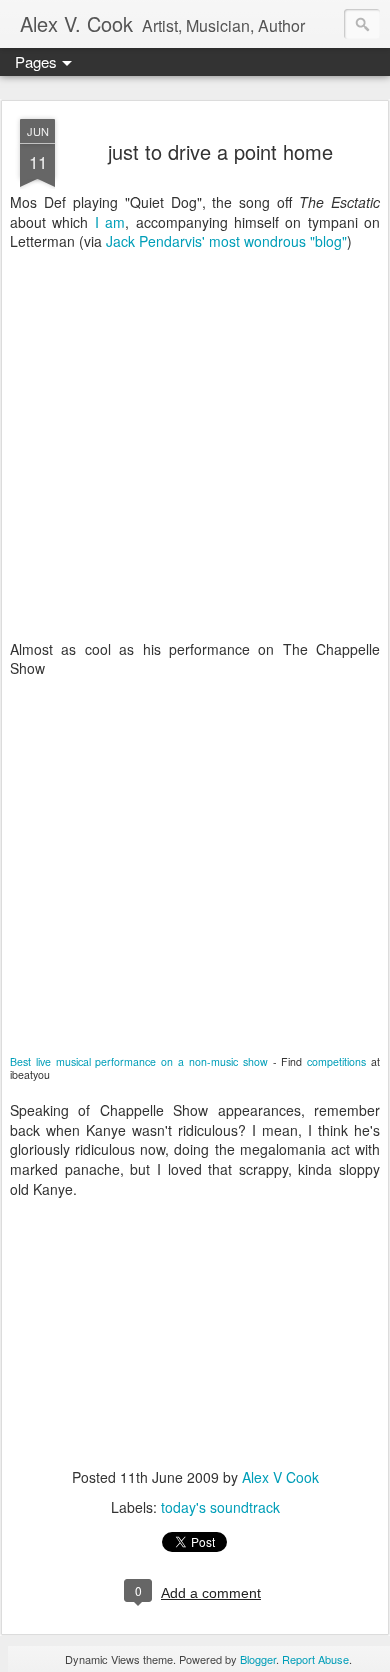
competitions (336, 1061)
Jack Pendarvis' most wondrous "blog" (226, 241)
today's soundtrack (220, 1507)
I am (110, 222)
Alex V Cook (280, 1477)
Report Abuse (315, 1659)
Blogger (258, 1659)
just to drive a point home (220, 151)
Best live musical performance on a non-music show (139, 1061)
